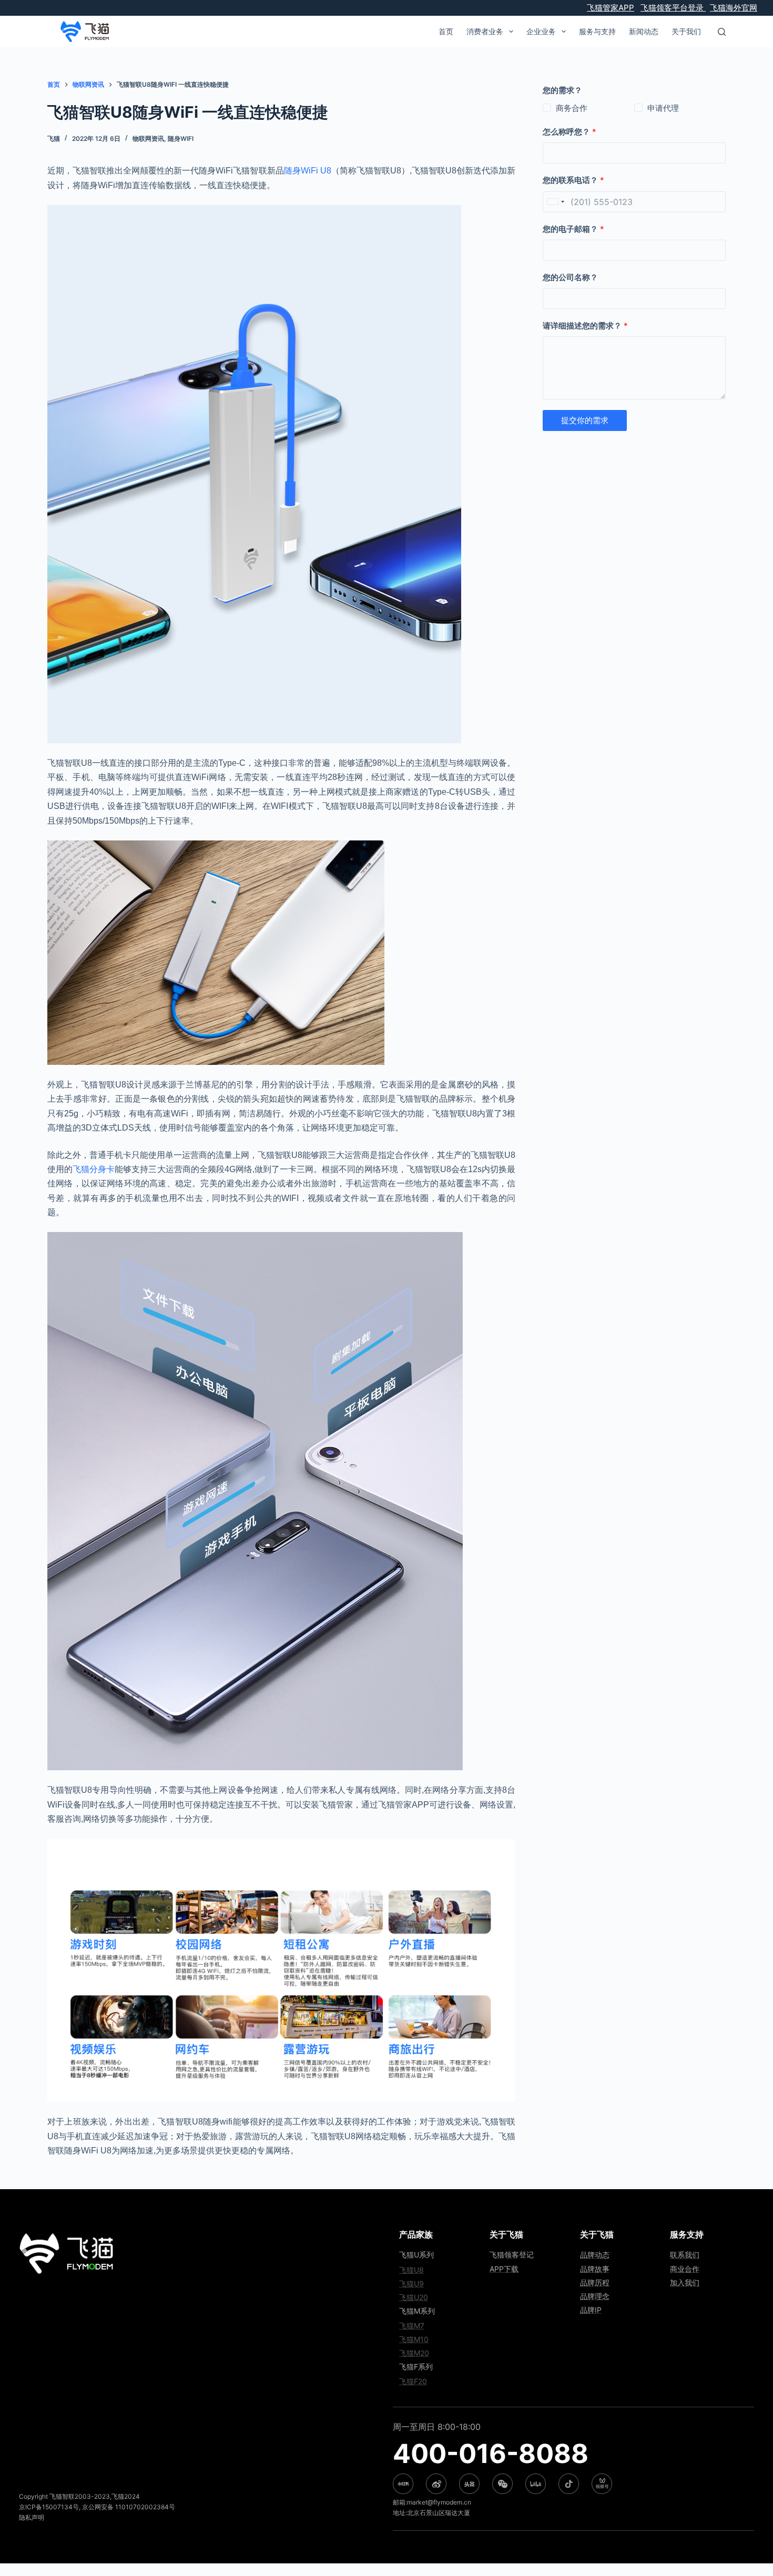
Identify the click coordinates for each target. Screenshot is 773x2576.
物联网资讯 (148, 138)
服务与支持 (597, 31)
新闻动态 (644, 31)
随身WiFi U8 (308, 171)
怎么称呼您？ (569, 132)
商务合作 (572, 108)
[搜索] (722, 32)
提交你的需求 (585, 420)
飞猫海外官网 (734, 8)
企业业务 (541, 31)
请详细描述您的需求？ (585, 326)
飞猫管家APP (611, 8)
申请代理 (663, 108)
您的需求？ (562, 90)
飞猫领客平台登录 (673, 8)
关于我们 (686, 31)
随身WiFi (181, 138)
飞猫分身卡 (94, 1169)
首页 (446, 31)
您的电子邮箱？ (573, 229)
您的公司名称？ (570, 277)
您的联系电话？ (573, 180)
